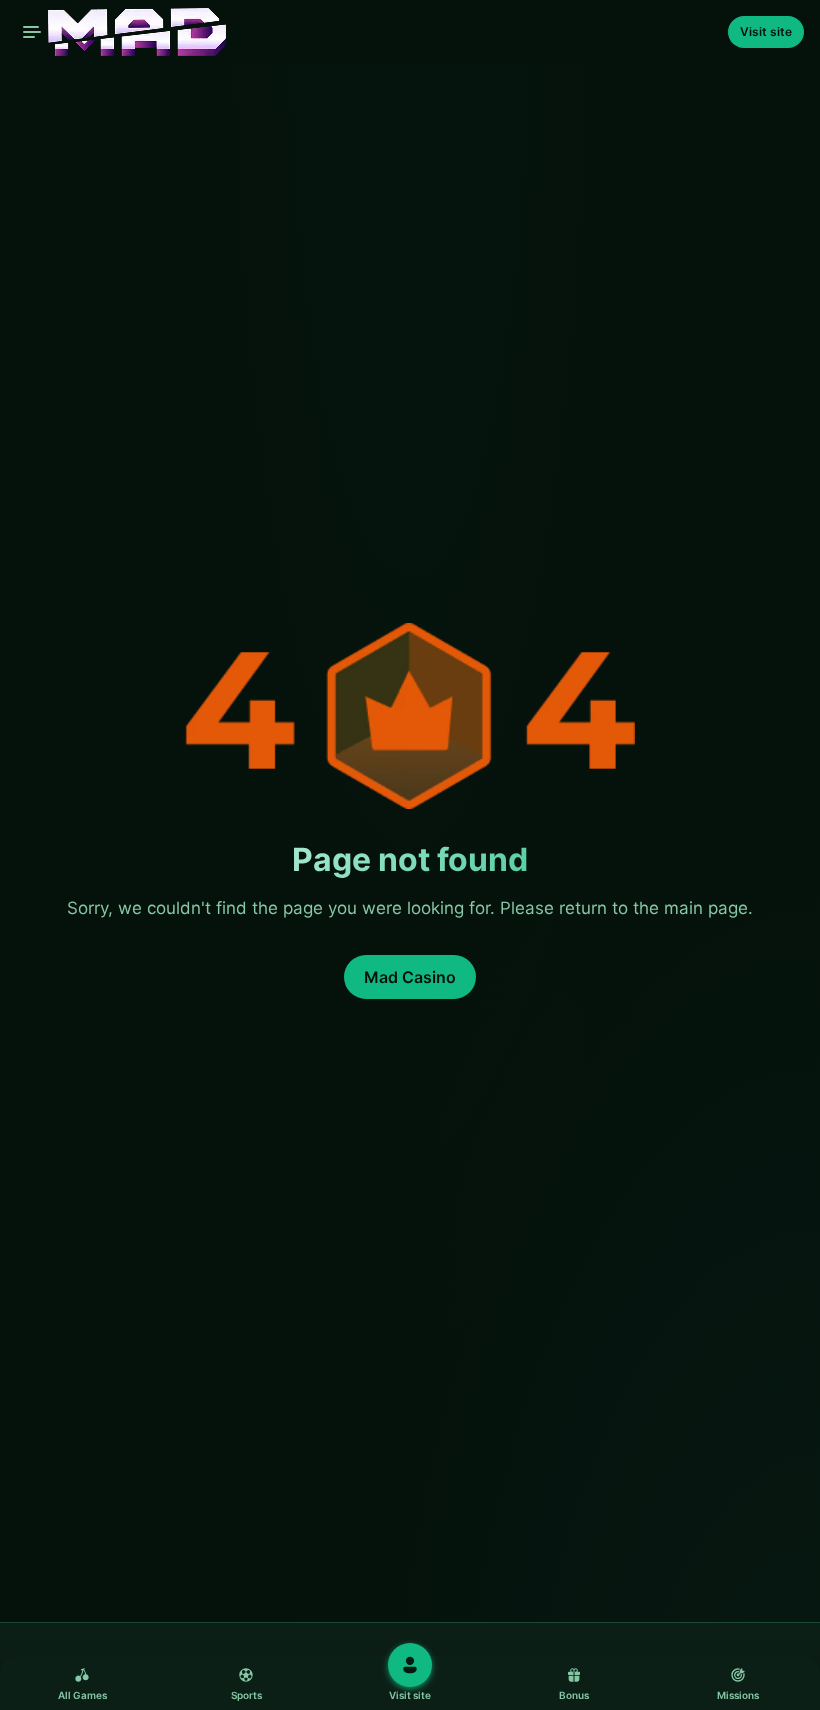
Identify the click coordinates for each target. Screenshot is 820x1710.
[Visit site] (410, 1665)
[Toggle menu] (32, 32)
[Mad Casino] (121, 32)
